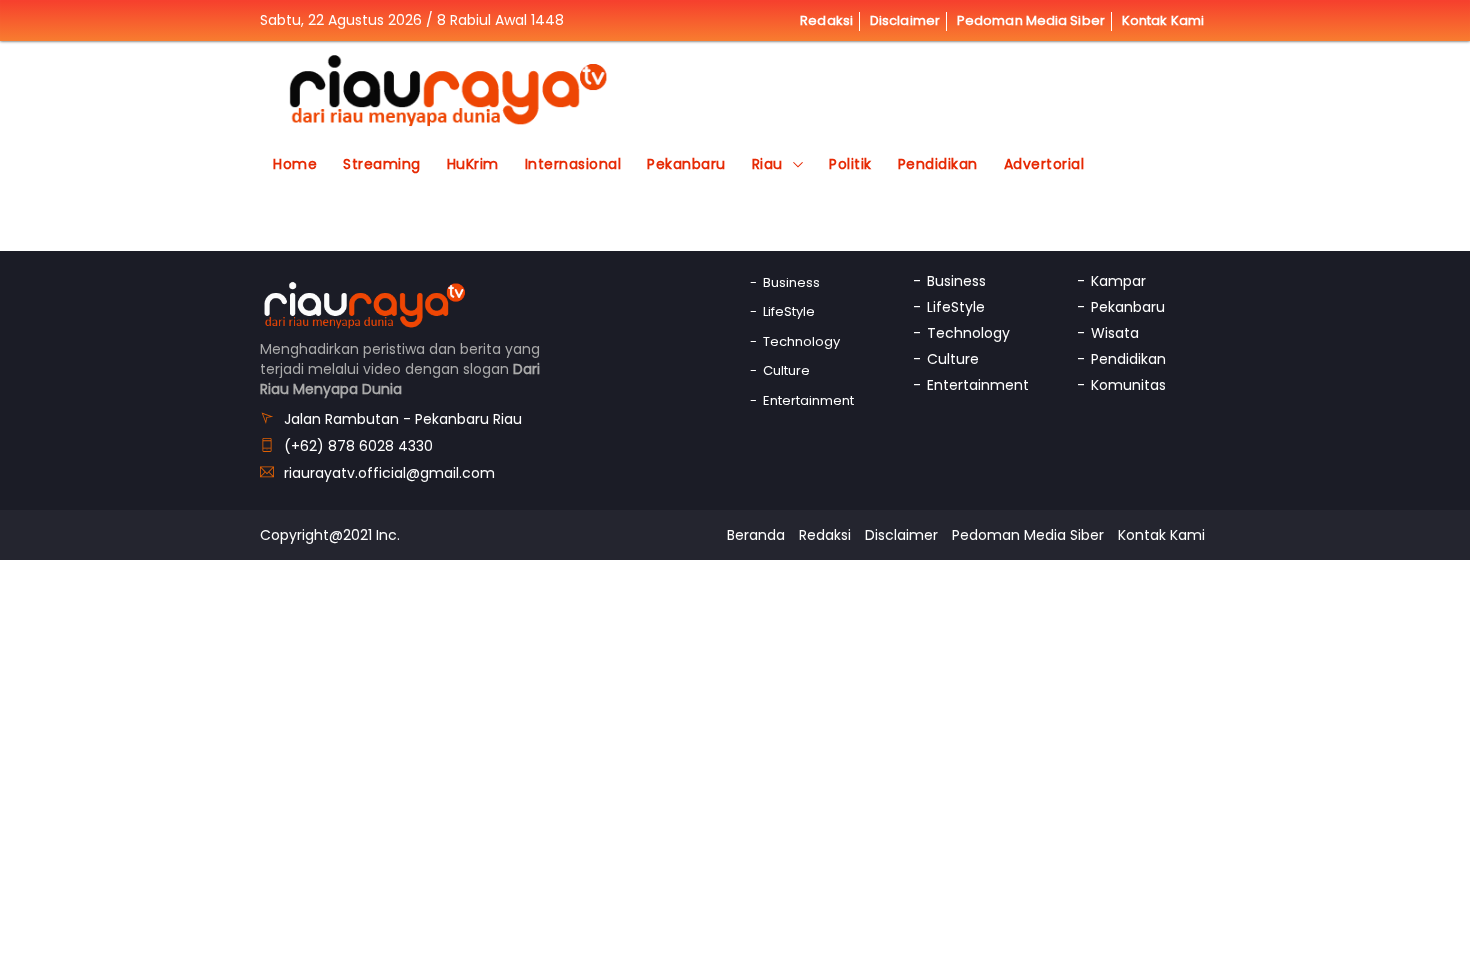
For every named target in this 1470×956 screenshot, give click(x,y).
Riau (767, 164)
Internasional (573, 164)
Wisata (1115, 333)
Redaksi (826, 20)
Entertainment (808, 400)
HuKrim (473, 164)
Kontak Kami (1163, 20)
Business (791, 282)
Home (295, 164)
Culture (786, 370)
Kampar (1118, 281)
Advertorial (1044, 164)
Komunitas (1128, 385)
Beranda (756, 535)
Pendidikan (938, 164)
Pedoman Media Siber (1031, 20)
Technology (801, 341)
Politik (850, 164)
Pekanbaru (686, 164)
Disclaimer (905, 20)
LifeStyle (789, 311)
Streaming (382, 164)
